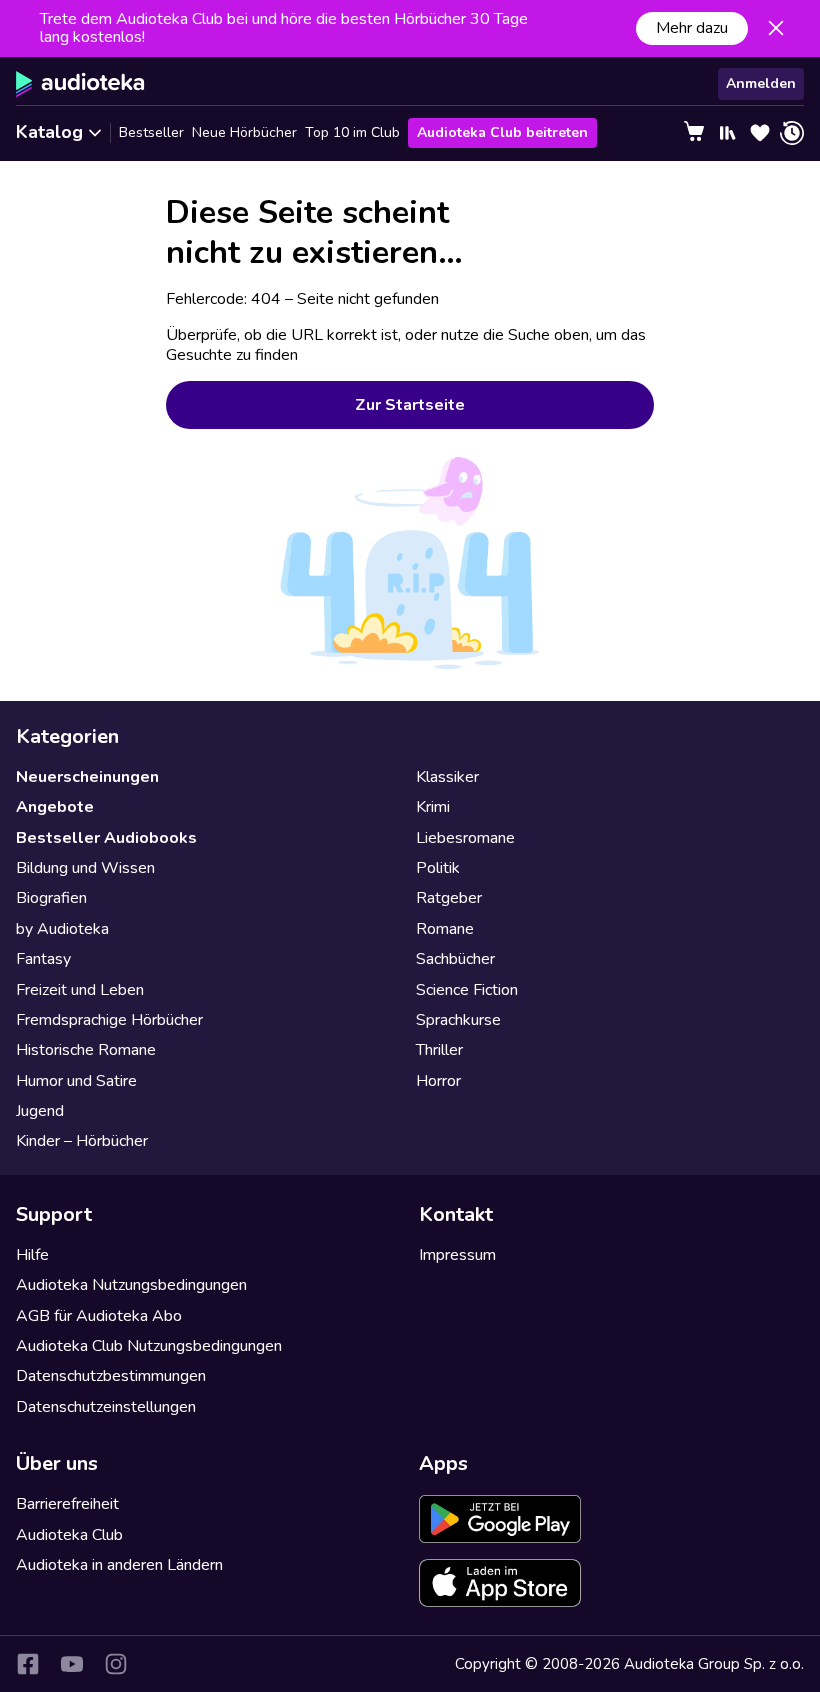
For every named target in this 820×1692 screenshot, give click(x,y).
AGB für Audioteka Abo (99, 1316)
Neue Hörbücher (244, 132)
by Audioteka (62, 929)
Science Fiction (467, 990)
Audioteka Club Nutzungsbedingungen (149, 1346)
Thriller (439, 1050)
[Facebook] (28, 1664)
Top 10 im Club (352, 132)
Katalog (49, 132)
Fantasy (43, 959)
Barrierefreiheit (67, 1504)
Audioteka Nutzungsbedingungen (131, 1285)
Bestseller (151, 132)
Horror (438, 1081)
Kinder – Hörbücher (82, 1141)
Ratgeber (449, 898)
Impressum (457, 1255)
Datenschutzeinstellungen (106, 1407)
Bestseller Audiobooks (106, 838)
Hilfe (32, 1255)
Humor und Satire (76, 1081)
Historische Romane (86, 1050)
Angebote (55, 807)
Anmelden (761, 83)
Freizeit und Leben (80, 990)
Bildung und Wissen (85, 868)
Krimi (433, 807)
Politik (438, 868)
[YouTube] (72, 1664)
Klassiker (447, 777)
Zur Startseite (410, 405)
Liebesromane (465, 838)
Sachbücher (455, 959)
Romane (445, 929)
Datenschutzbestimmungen (111, 1376)
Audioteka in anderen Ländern (119, 1565)
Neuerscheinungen (87, 777)
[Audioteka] (80, 84)
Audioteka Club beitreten (502, 132)
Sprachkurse (458, 1020)
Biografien (51, 898)
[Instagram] (116, 1664)
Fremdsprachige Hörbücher (109, 1020)
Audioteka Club (69, 1535)
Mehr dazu (692, 28)
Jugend (40, 1111)
